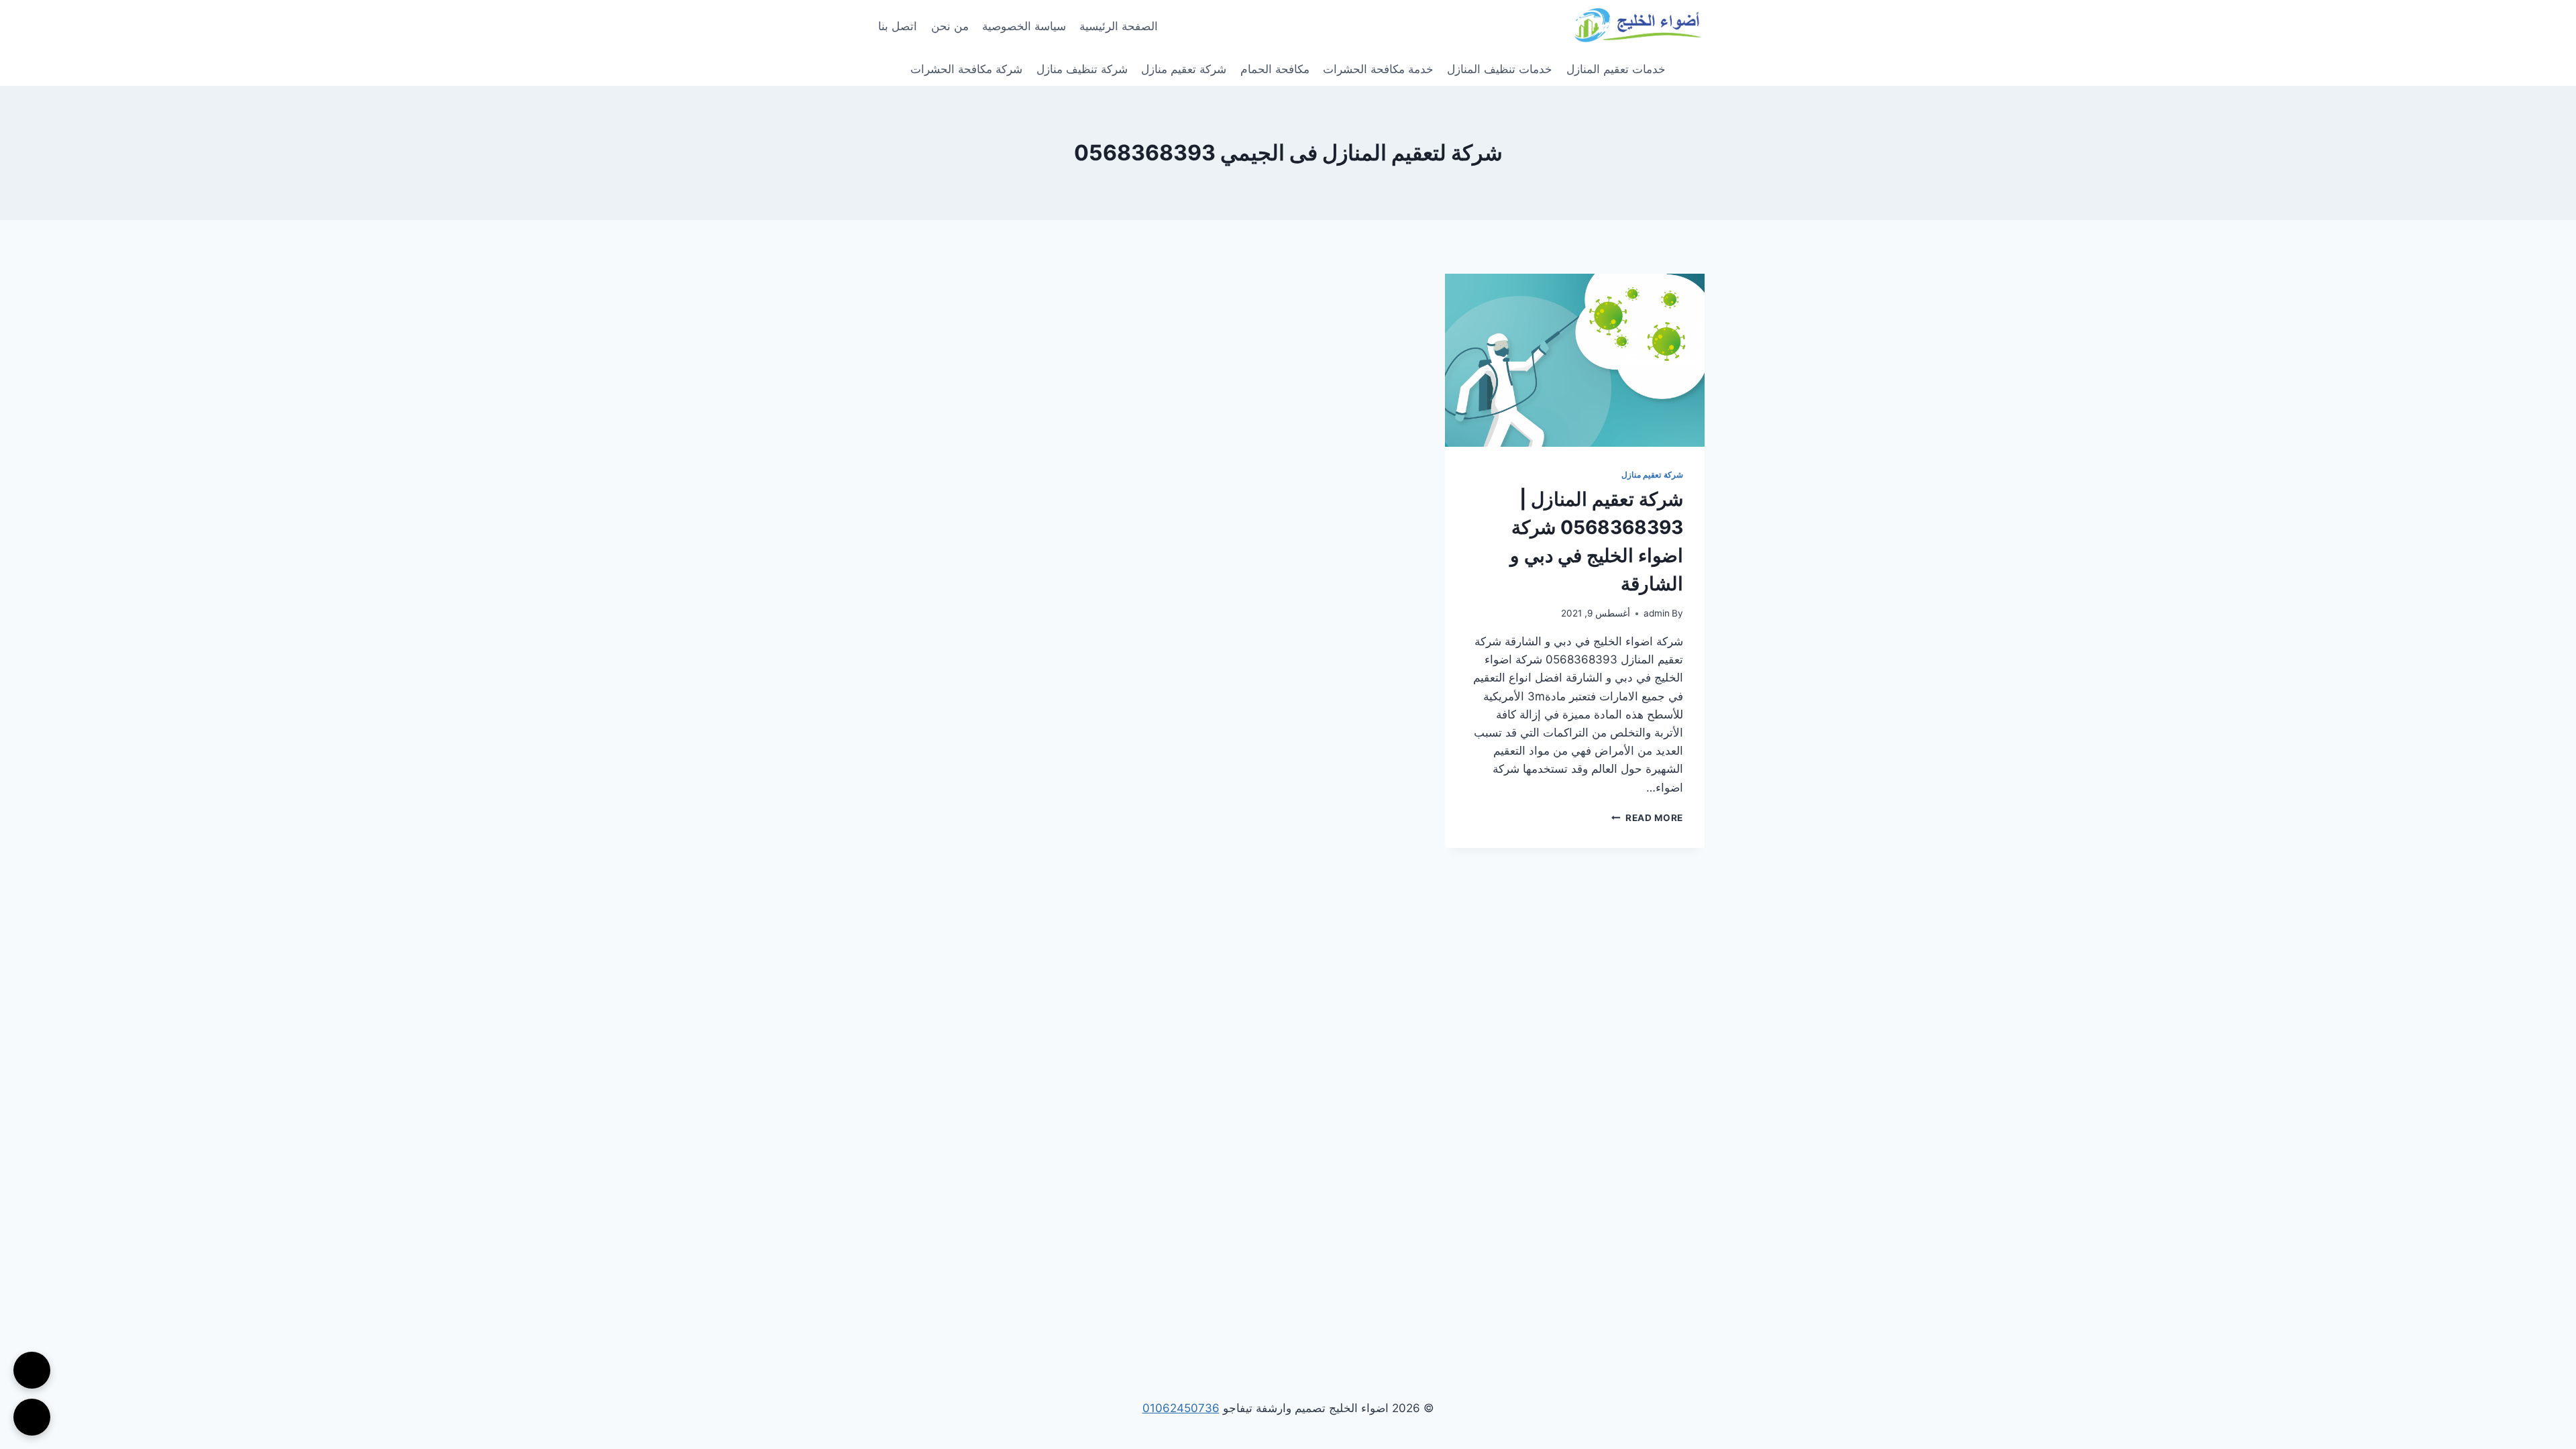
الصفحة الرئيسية (1119, 26)
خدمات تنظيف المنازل (1500, 69)
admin (1657, 613)
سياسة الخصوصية (1024, 26)
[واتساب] (32, 1417)
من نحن (950, 26)
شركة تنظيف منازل (1082, 69)
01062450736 (1181, 1408)
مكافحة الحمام (1275, 69)
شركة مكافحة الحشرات (966, 69)
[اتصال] (32, 1370)
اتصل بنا (898, 26)
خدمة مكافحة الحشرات (1378, 69)
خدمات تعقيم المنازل (1616, 69)
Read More (1647, 818)
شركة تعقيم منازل (1184, 69)
